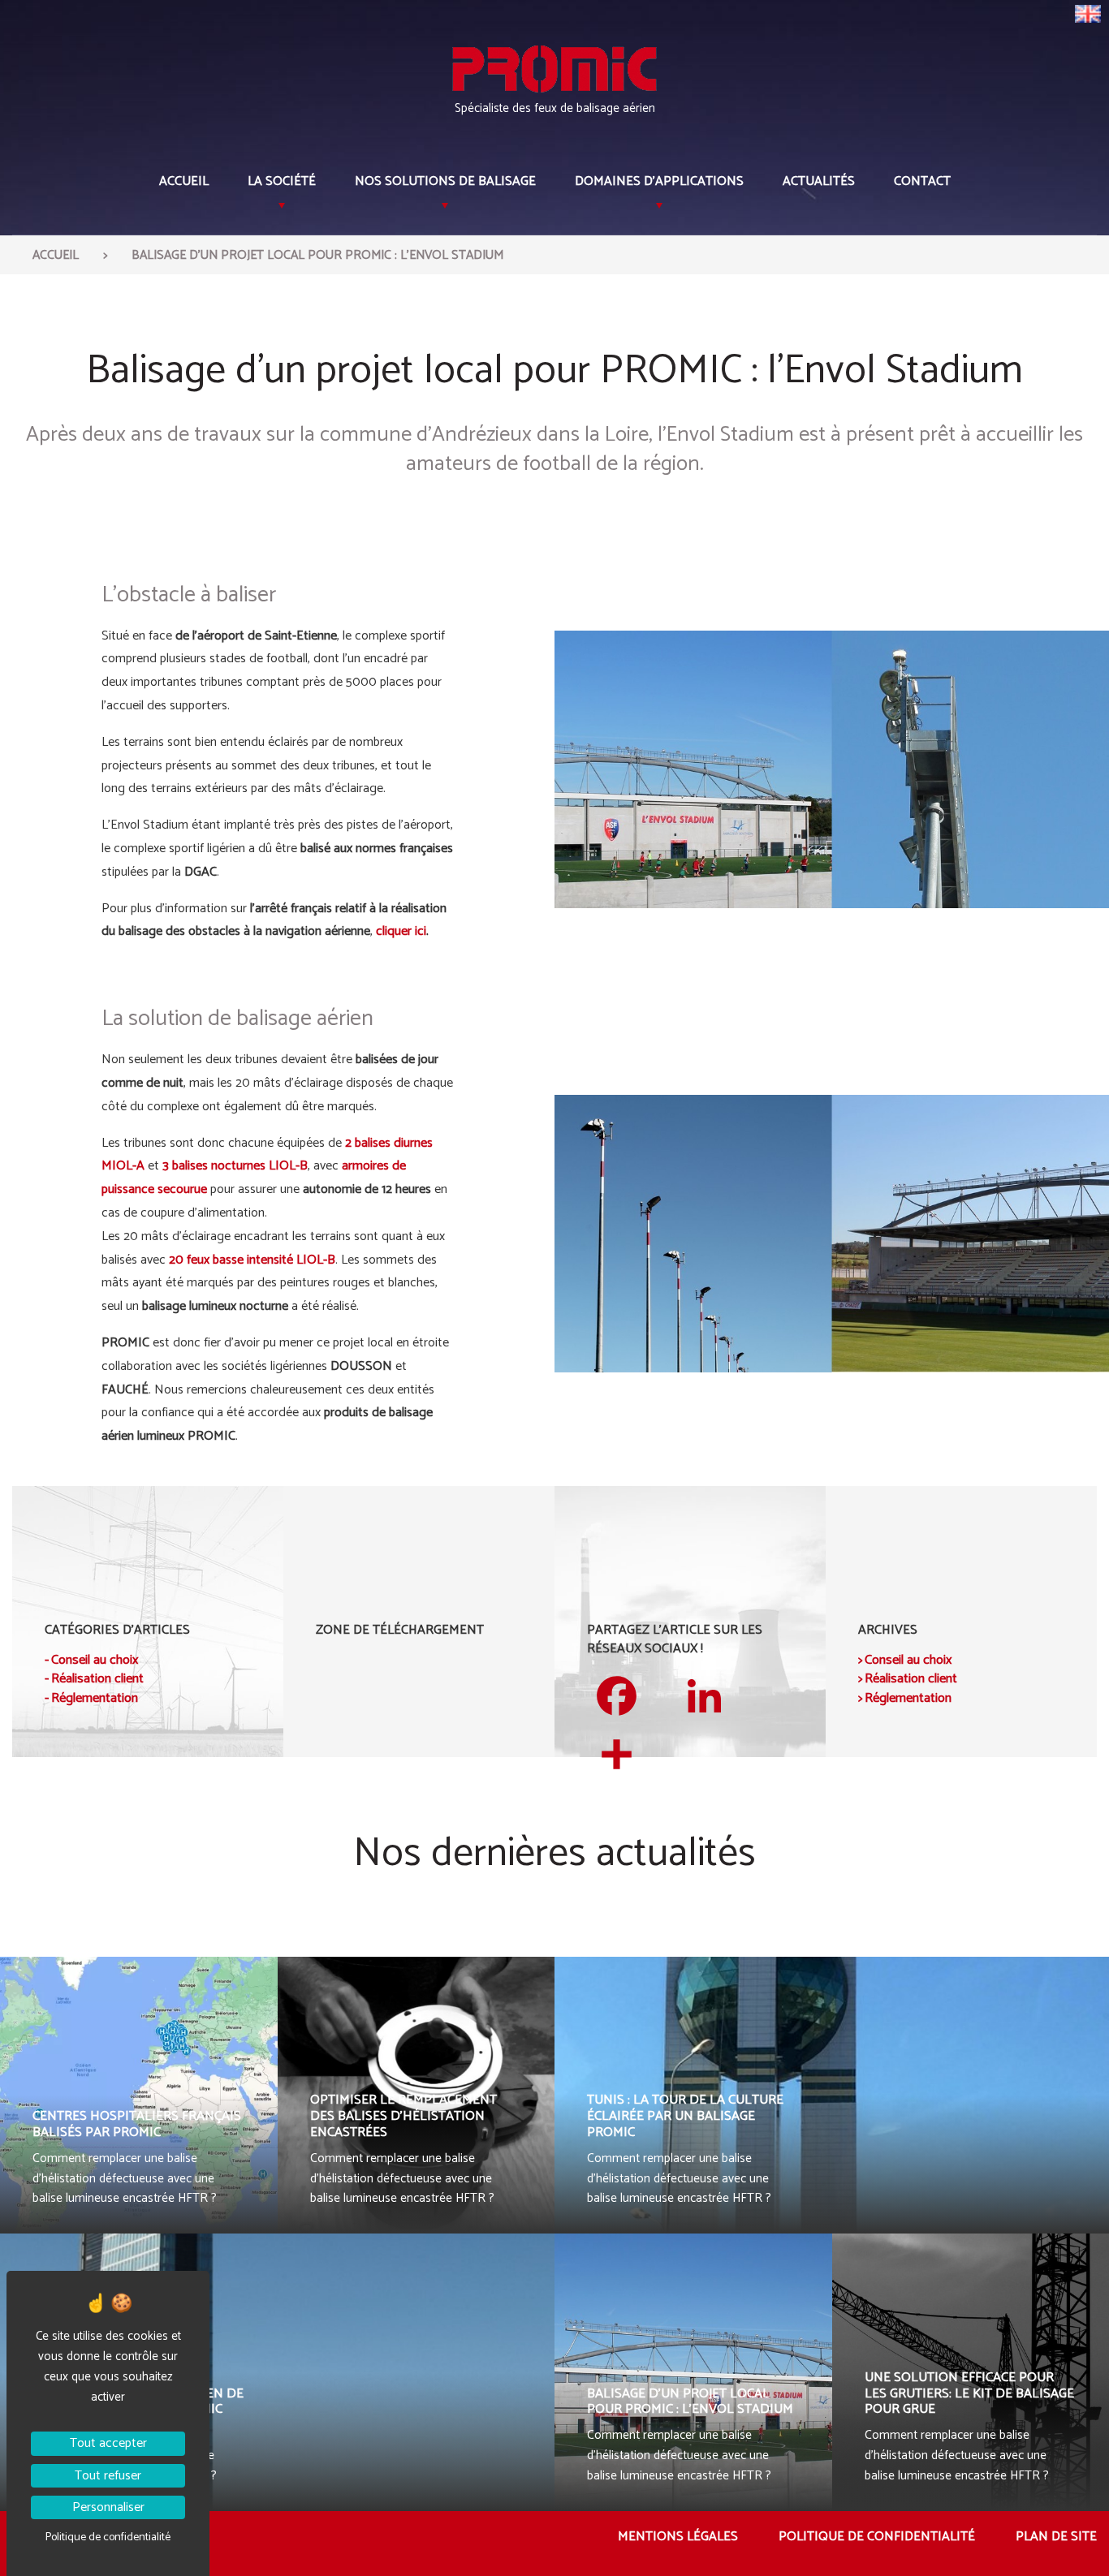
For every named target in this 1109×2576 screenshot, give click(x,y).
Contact (922, 181)
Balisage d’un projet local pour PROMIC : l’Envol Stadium (317, 256)
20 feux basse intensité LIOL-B (252, 1260)
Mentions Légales (678, 2537)
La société (282, 181)
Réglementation (95, 1699)
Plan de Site (1056, 2537)
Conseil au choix (95, 1661)
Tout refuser (108, 2476)
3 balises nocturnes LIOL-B (235, 1166)
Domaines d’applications (659, 181)
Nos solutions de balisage (445, 181)
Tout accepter (108, 2443)
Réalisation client (97, 1679)
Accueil (184, 181)
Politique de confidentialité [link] (108, 2537)
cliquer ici (401, 931)
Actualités (819, 181)
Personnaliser (108, 2507)
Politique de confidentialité (877, 2537)
